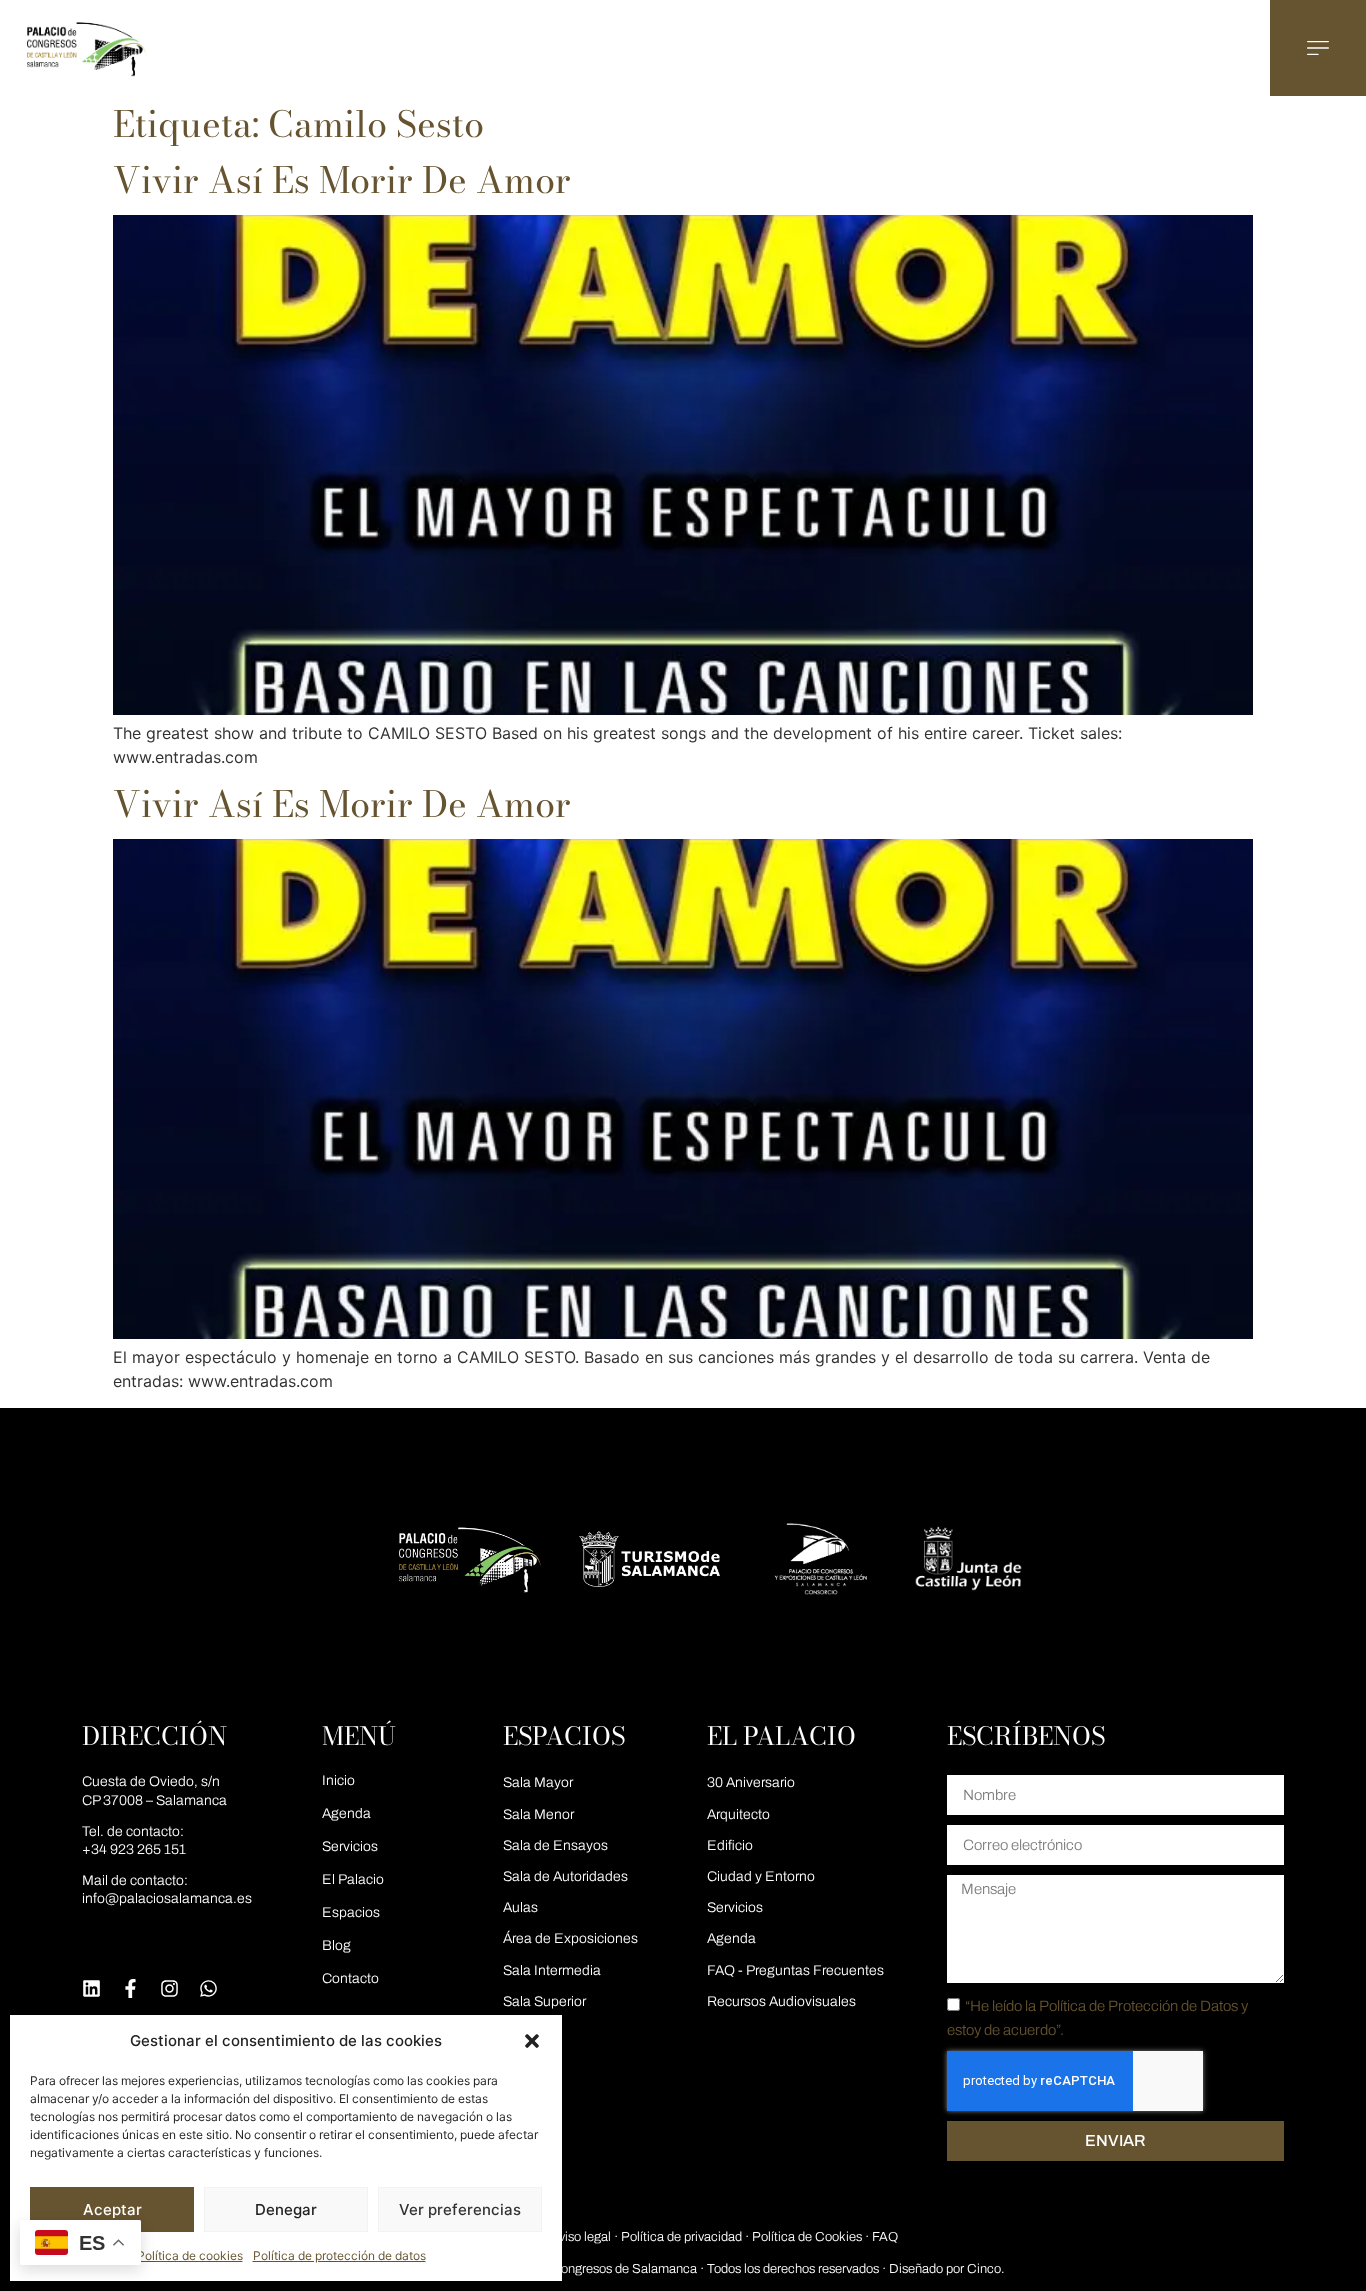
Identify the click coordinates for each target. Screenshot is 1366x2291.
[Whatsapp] (208, 1988)
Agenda (346, 1813)
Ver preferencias (460, 2209)
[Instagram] (169, 1988)
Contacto (350, 1978)
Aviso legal (580, 2237)
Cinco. (985, 2269)
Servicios (350, 1846)
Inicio (338, 1780)
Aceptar (112, 2209)
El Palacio (353, 1879)
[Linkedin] (91, 1988)
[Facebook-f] (130, 1988)
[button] (532, 2041)
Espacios (351, 1912)
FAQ (885, 2237)
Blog (336, 1945)
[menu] (1318, 48)
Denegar (286, 2209)
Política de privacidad (681, 2237)
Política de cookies (190, 2255)
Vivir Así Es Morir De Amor (342, 179)
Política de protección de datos (339, 2255)
